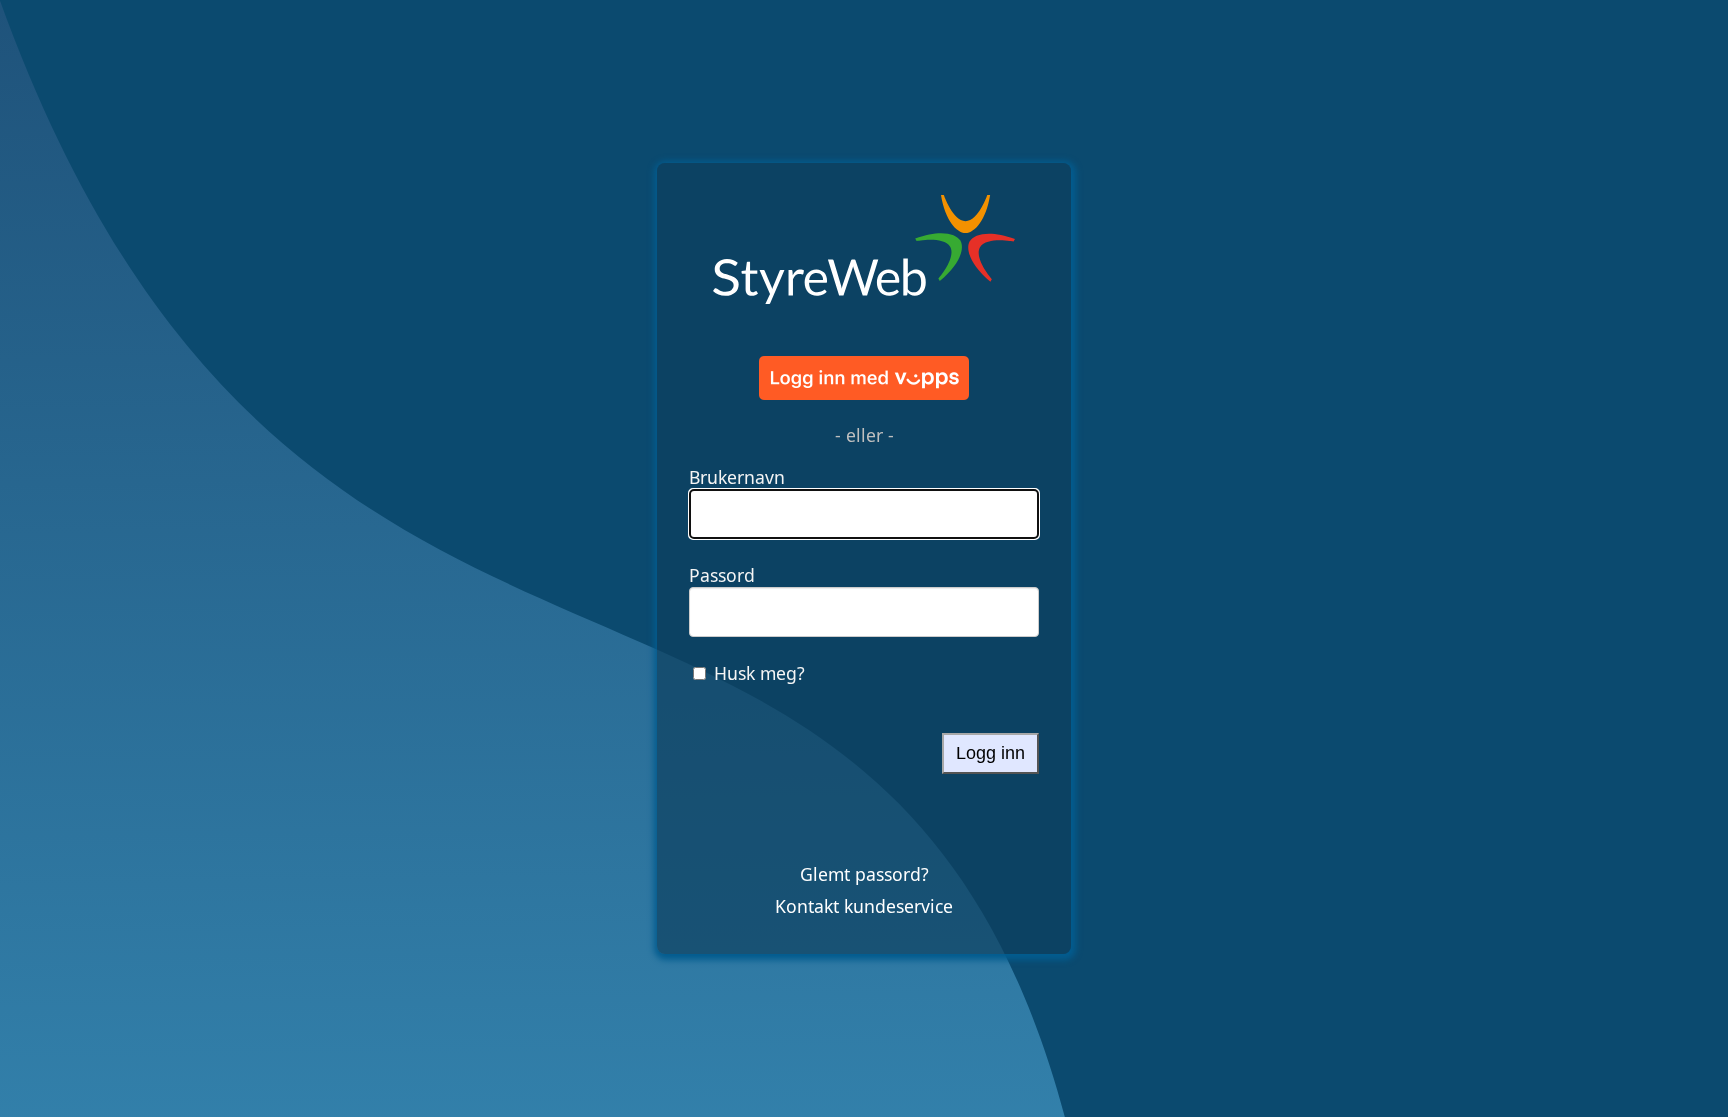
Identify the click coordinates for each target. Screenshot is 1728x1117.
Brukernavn (737, 477)
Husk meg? (759, 673)
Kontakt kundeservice (864, 906)
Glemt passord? (864, 874)
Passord (722, 575)
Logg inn (990, 753)
